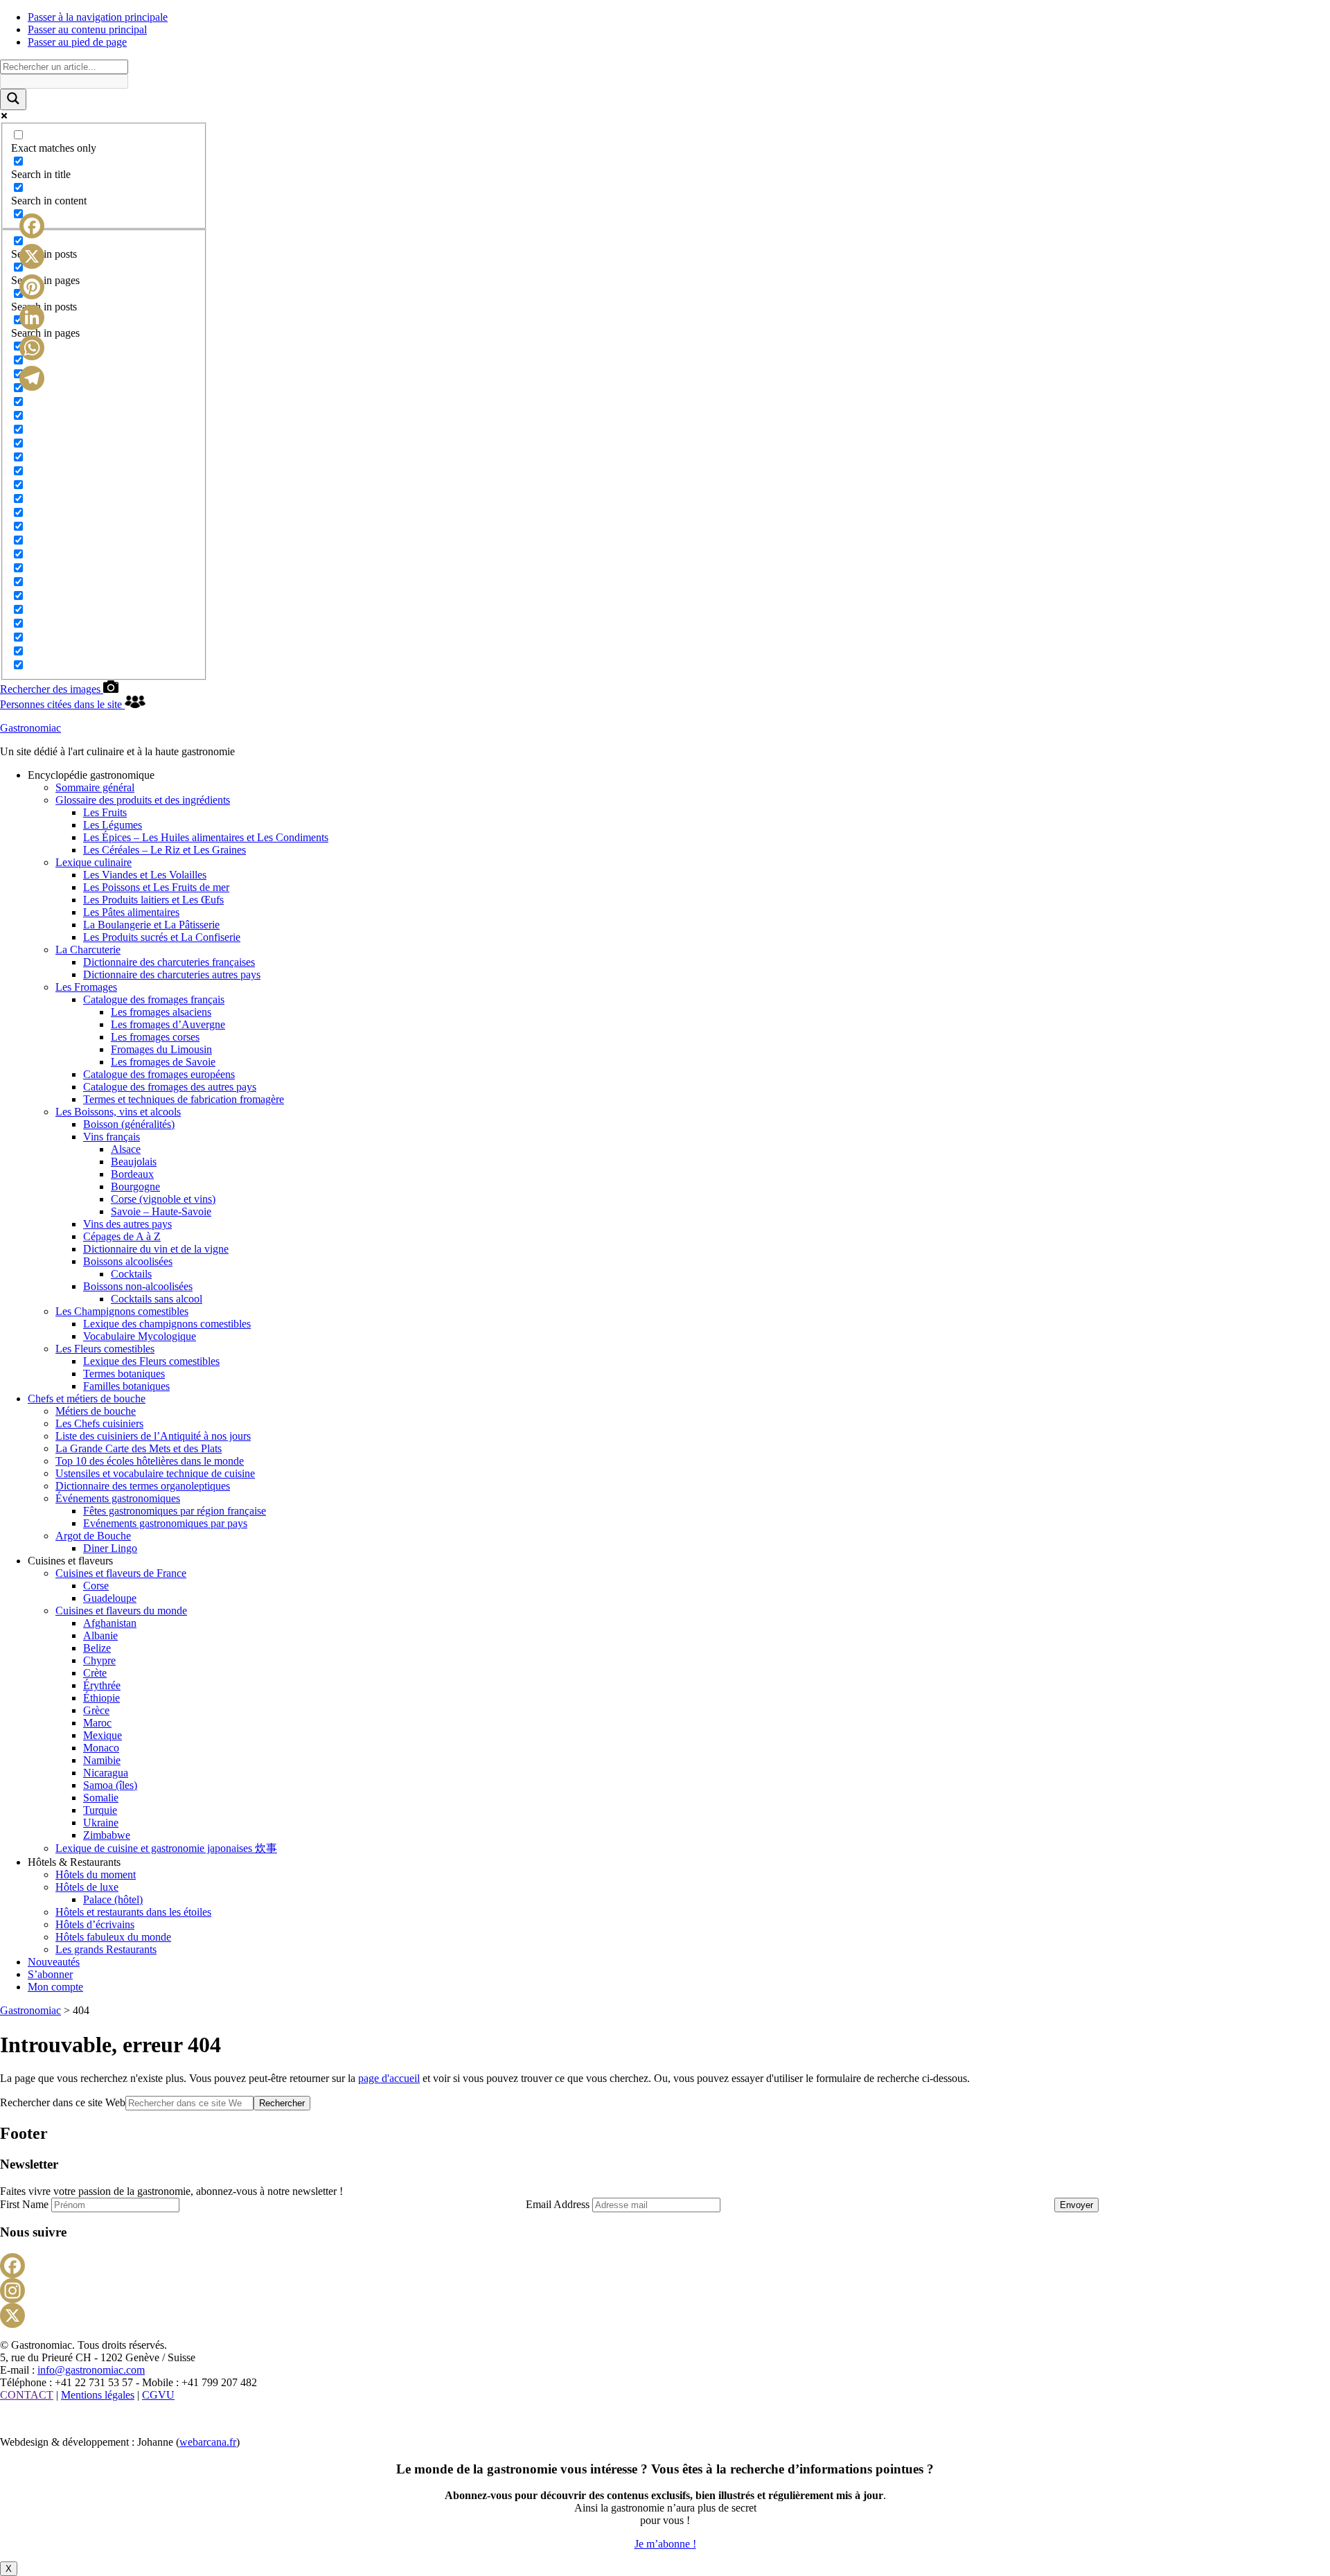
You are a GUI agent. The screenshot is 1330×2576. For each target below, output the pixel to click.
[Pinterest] (32, 287)
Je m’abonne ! (665, 2544)
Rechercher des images (52, 689)
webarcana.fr (208, 2442)
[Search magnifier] (13, 99)
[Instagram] (665, 2291)
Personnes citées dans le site (62, 704)
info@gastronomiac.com (91, 2370)
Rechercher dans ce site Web (63, 2102)
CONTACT (27, 2395)
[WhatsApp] (32, 348)
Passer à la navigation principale (98, 17)
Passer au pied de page (77, 42)
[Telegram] (32, 378)
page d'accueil (389, 2078)
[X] (665, 2315)
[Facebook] (665, 2266)
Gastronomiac (30, 728)
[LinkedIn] (32, 317)
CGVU (158, 2395)
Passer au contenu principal (87, 29)
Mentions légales (98, 2395)
